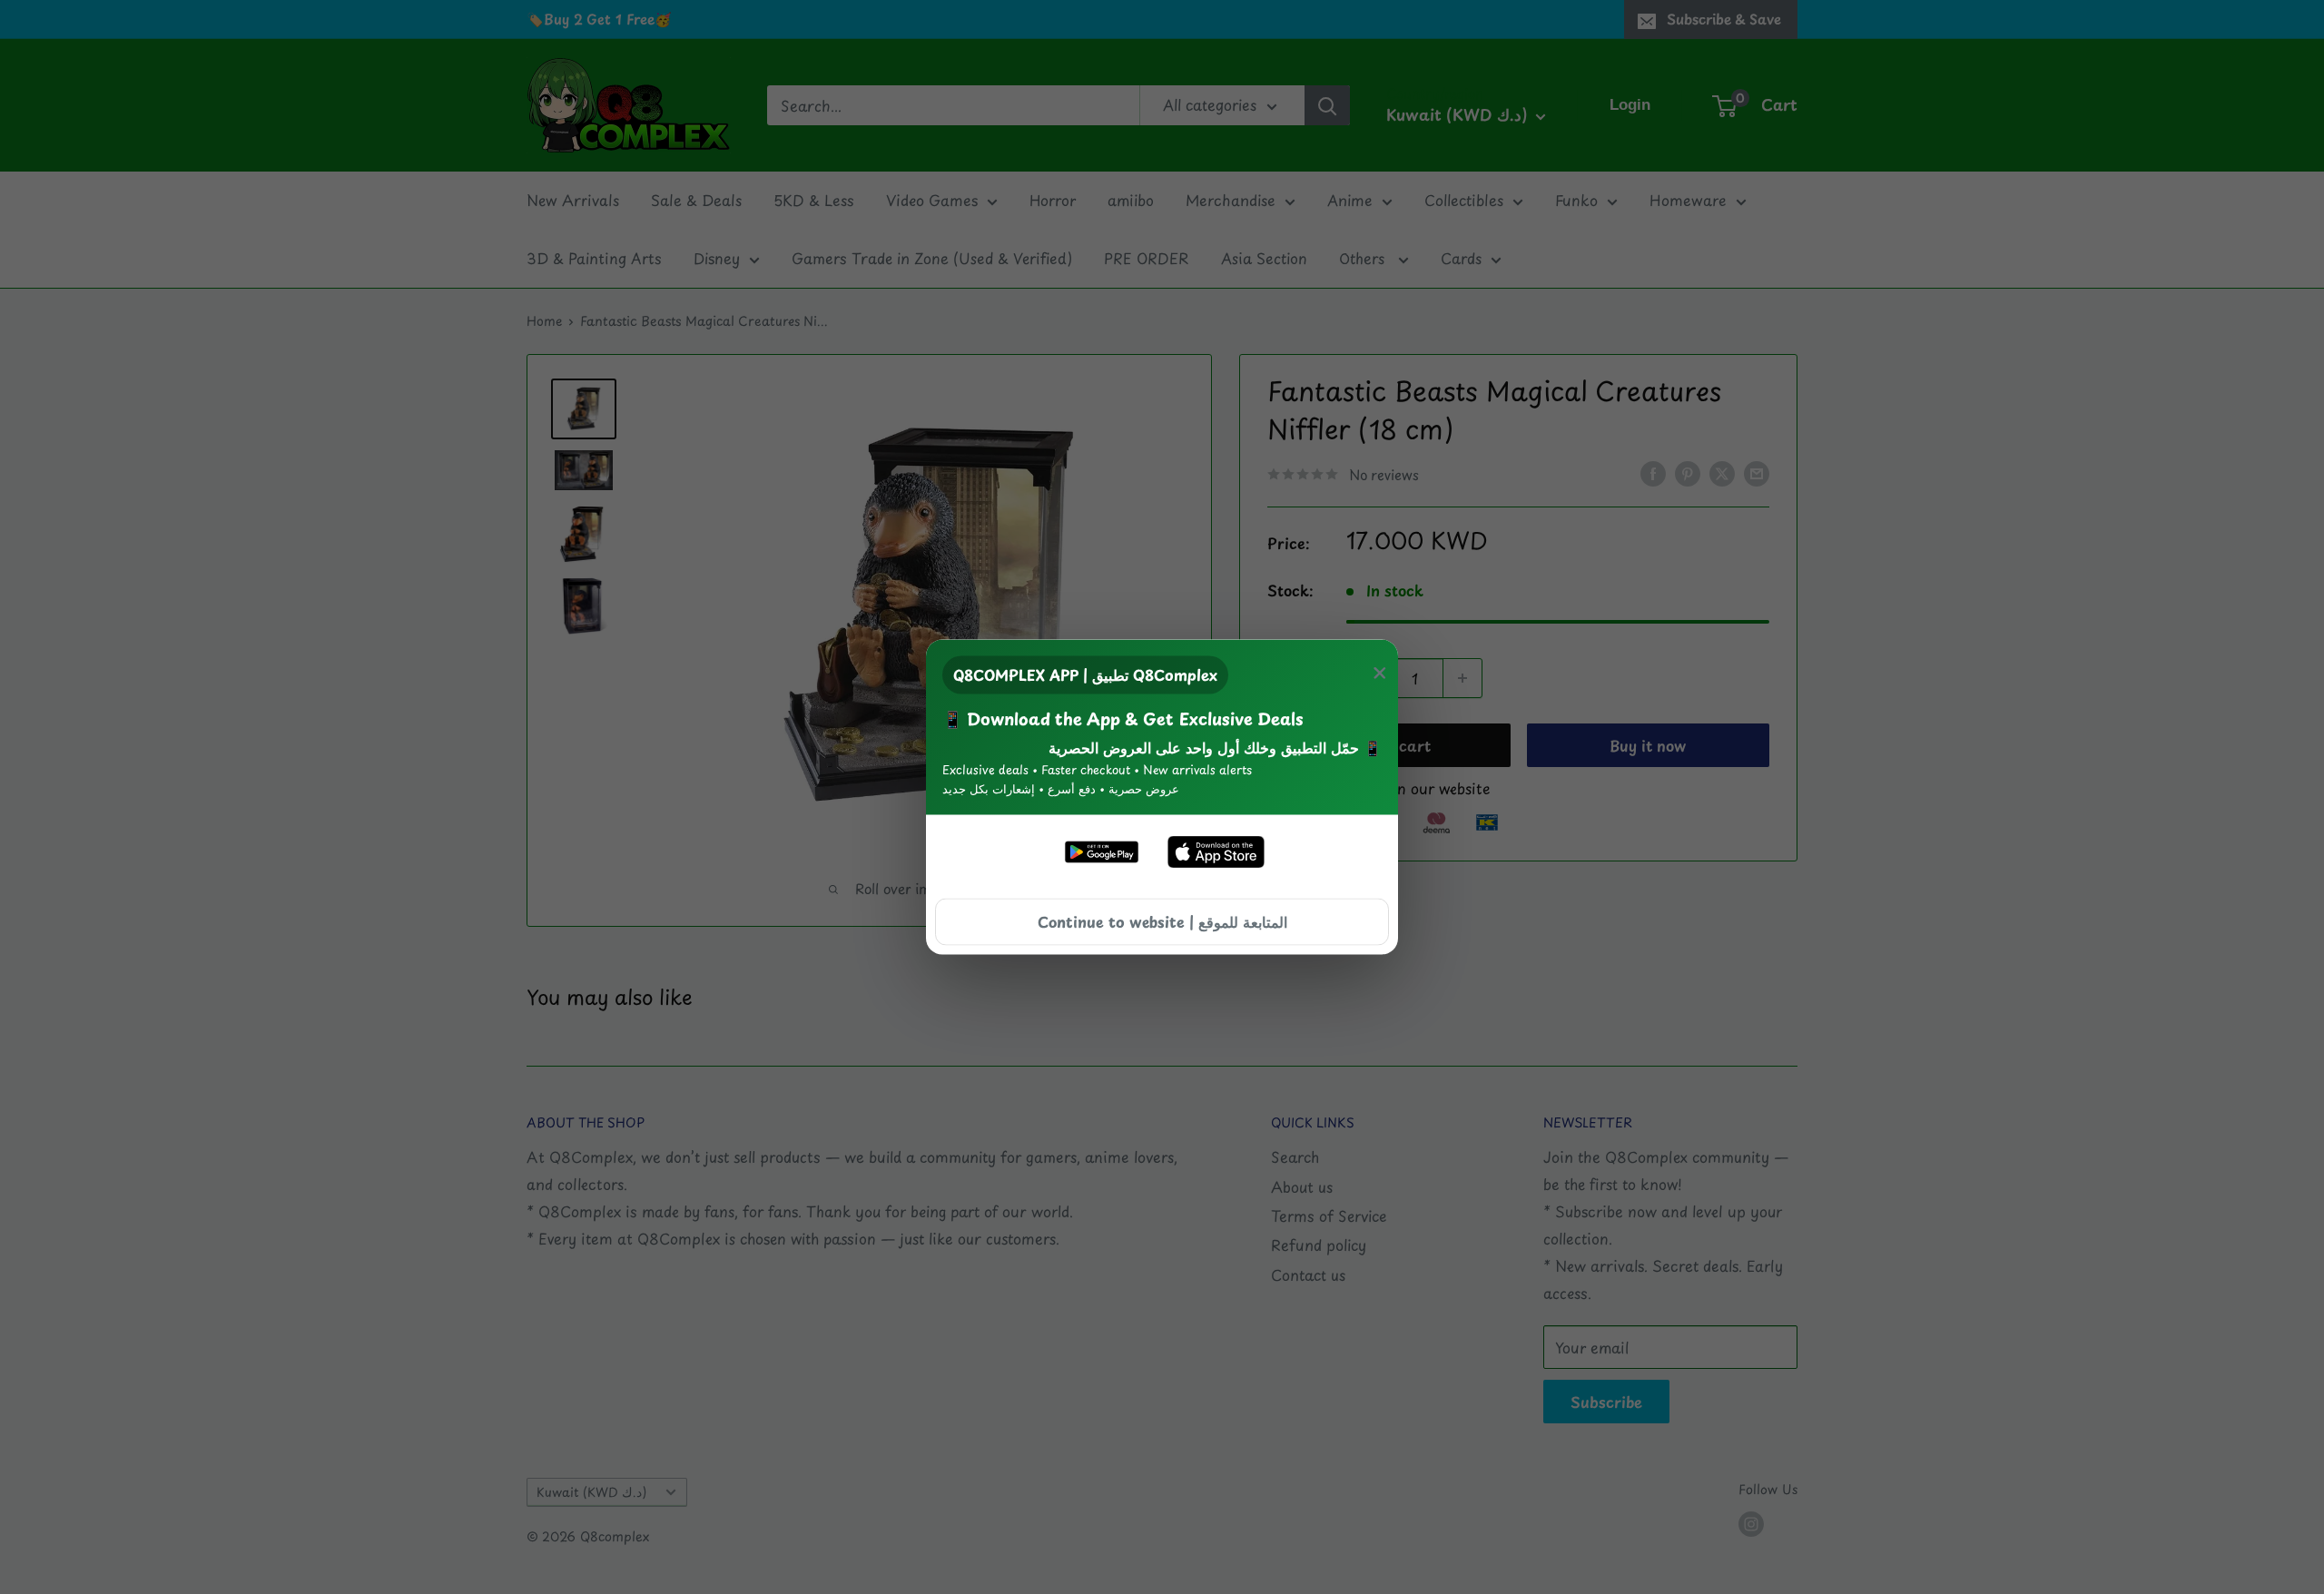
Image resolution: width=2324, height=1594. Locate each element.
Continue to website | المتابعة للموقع (1162, 921)
